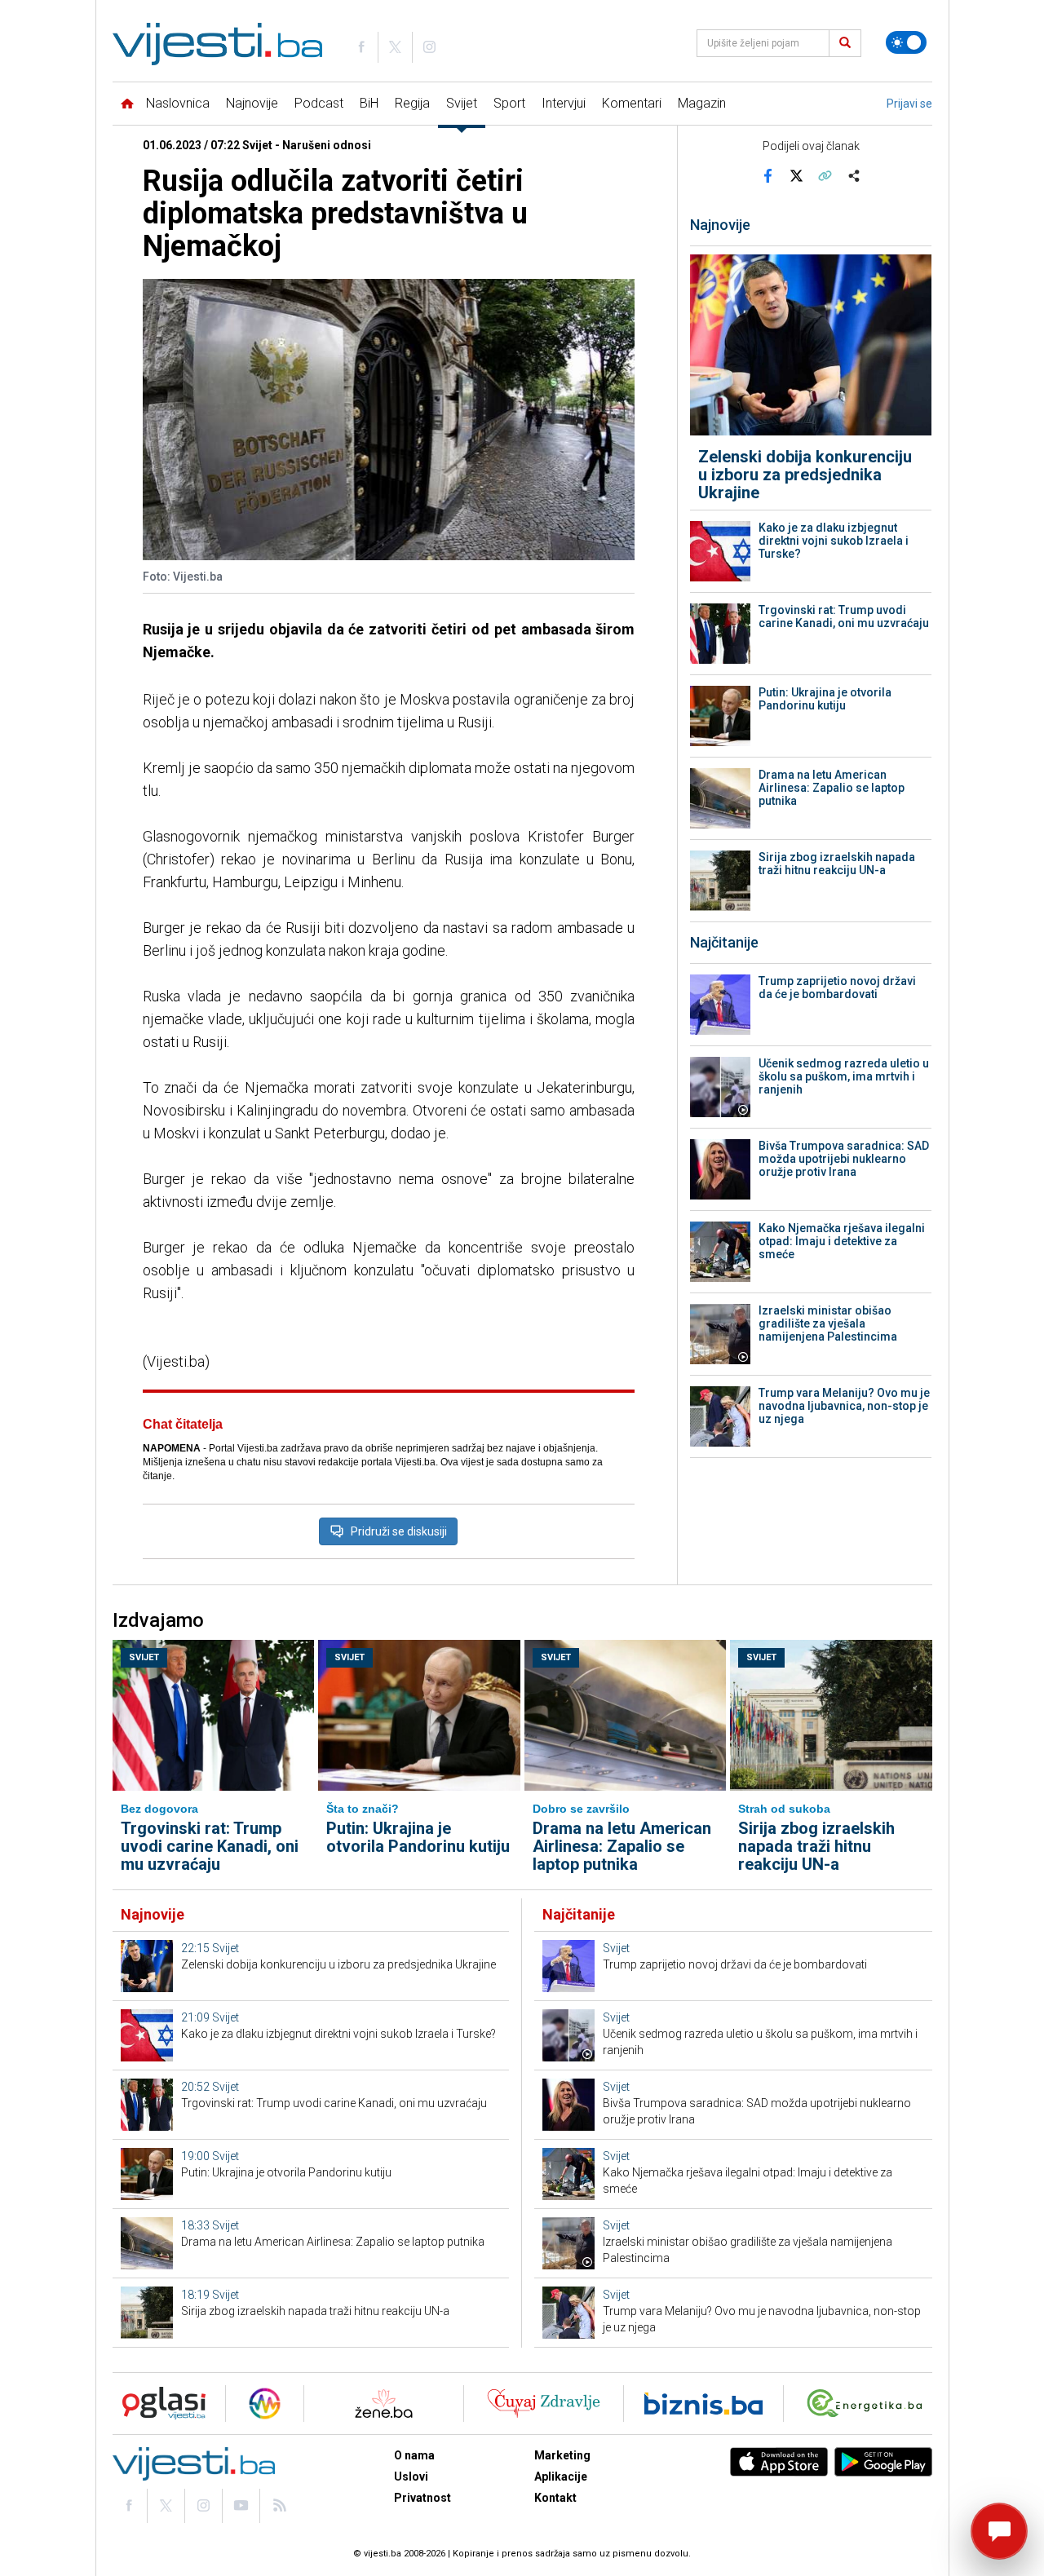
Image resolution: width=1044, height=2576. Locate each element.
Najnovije (252, 103)
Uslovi (411, 2477)
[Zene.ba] (384, 2404)
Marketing (562, 2455)
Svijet (462, 103)
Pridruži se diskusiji (399, 1531)
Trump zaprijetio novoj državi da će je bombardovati (837, 988)
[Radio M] (159, 2404)
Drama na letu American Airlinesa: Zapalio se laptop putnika (832, 788)
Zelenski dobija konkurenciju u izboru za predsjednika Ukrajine (805, 475)
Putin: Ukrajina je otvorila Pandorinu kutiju (825, 699)
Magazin (702, 103)
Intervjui (564, 103)
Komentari (632, 103)
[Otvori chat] (999, 2531)
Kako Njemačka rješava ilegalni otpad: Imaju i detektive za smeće (842, 1241)
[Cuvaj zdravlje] (544, 2404)
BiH (369, 103)
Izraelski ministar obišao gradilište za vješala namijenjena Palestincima (828, 1323)
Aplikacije (561, 2477)
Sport (509, 103)
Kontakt (555, 2498)
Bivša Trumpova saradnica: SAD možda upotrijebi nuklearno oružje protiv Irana (844, 1159)
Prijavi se (909, 104)
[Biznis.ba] (703, 2404)
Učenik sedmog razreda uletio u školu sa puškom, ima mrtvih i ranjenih (844, 1076)
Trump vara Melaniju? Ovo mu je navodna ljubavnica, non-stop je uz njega (844, 1406)
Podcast (319, 103)
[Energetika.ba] (868, 2404)
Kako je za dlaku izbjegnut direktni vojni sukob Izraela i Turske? (834, 541)
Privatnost (422, 2498)
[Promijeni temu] (906, 42)
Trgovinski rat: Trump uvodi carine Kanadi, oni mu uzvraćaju (844, 616)
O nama (414, 2455)
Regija (412, 103)
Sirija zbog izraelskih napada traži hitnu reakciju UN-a (837, 864)
